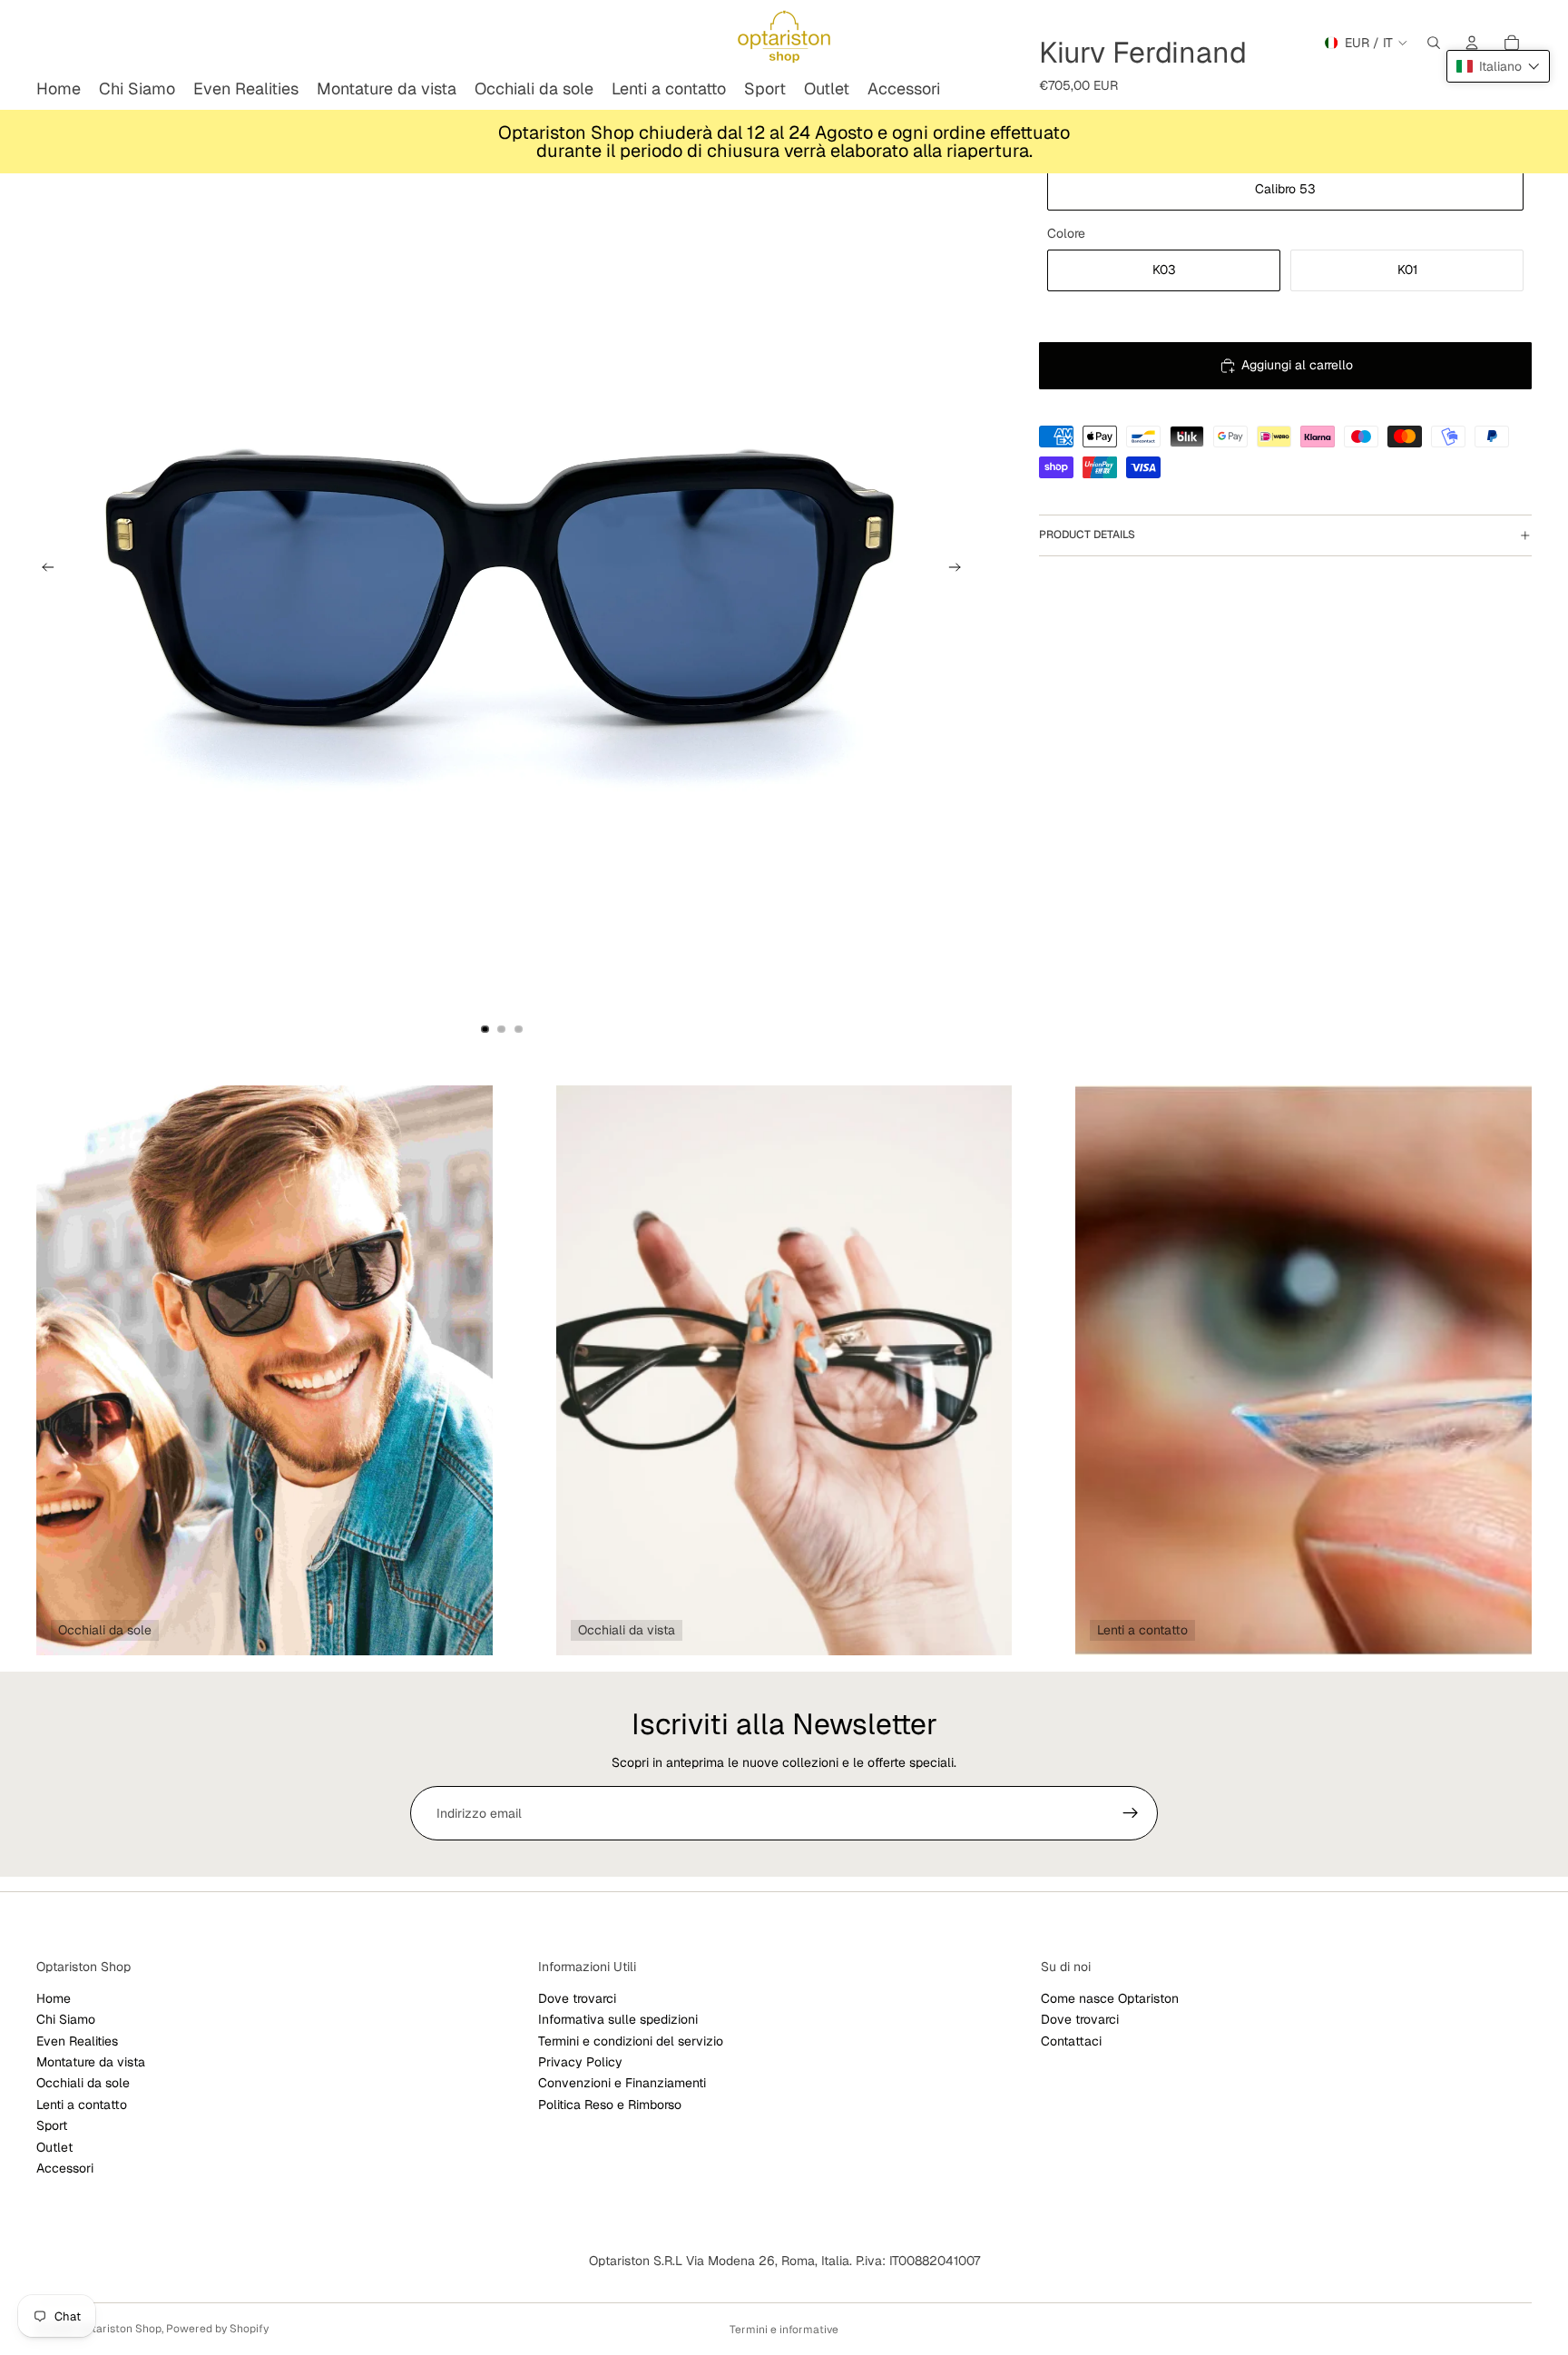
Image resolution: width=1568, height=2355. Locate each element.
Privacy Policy (580, 2062)
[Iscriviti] (1131, 1813)
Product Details (1087, 535)
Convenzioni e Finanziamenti (622, 2084)
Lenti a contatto (82, 2105)
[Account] (1472, 43)
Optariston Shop (119, 2329)
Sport (52, 2125)
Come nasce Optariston (1110, 1998)
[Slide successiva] (960, 570)
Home (54, 1998)
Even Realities (77, 2041)
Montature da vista (91, 2062)
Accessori (65, 2168)
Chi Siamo (66, 2019)
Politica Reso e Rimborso (610, 2105)
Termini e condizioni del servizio (631, 2041)
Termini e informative (784, 2330)
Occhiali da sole (83, 2084)
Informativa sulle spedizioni (618, 2019)
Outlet (54, 2147)
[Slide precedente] (43, 570)
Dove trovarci (577, 1998)
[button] (1498, 66)
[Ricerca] (1434, 43)
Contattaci (1071, 2041)
